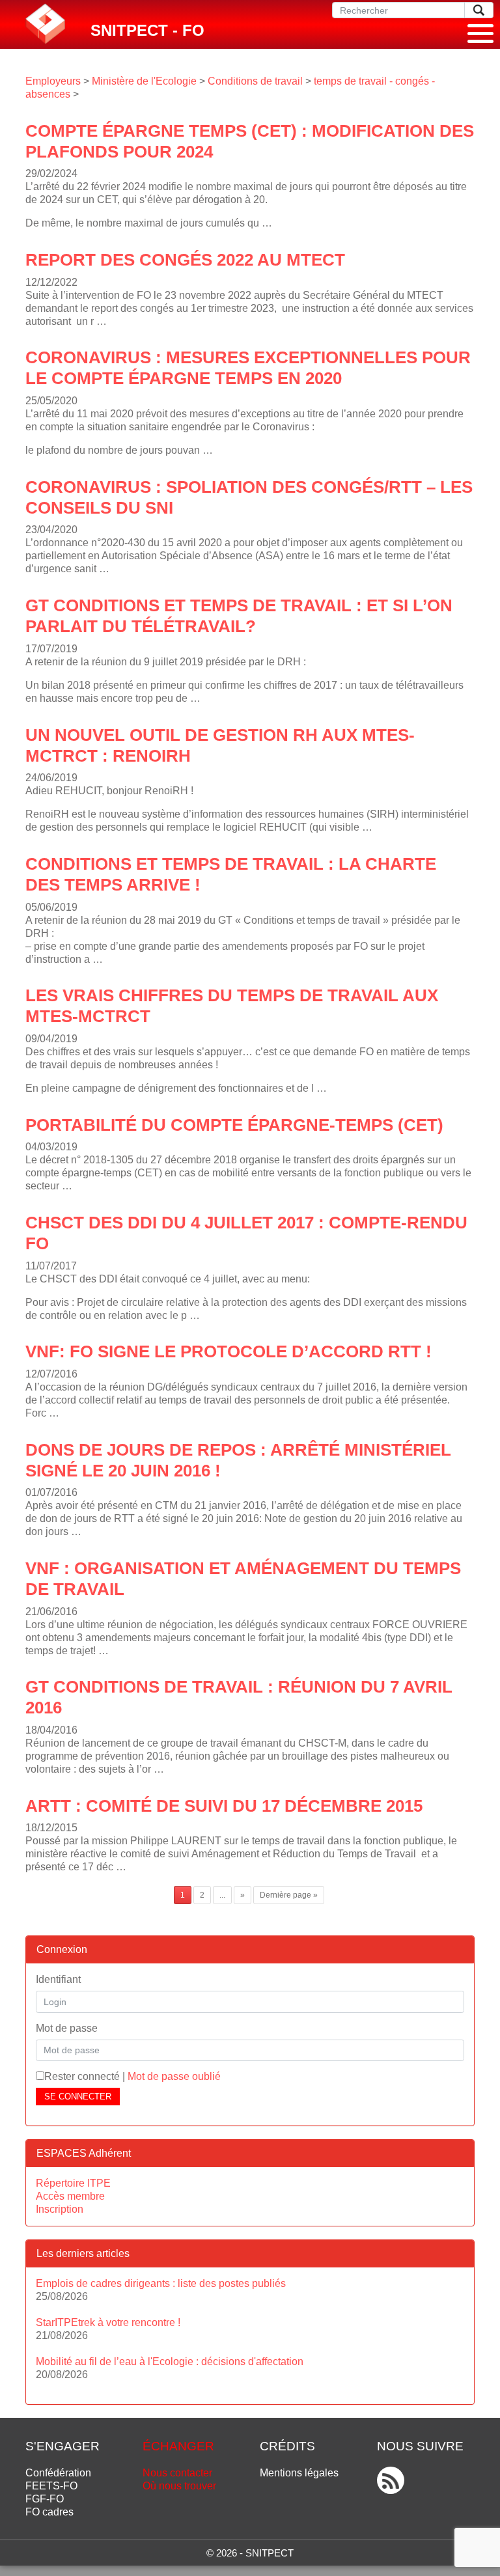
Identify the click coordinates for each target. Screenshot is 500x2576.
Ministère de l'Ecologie (144, 81)
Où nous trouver (179, 2486)
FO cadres (49, 2512)
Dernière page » (289, 1895)
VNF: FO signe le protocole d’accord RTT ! (229, 1351)
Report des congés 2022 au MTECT (185, 260)
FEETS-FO (51, 2486)
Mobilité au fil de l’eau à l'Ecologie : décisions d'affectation (170, 2361)
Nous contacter (177, 2473)
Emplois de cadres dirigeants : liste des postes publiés (161, 2283)
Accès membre (70, 2196)
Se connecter (78, 2097)
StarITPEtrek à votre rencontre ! (108, 2322)
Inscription (60, 2209)
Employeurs (53, 81)
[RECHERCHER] (479, 10)
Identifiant (58, 1979)
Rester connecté (82, 2076)
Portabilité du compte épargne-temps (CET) (234, 1125)
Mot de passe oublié (174, 2076)
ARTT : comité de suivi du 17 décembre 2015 (224, 1806)
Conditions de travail (255, 81)
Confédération (58, 2473)
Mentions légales (299, 2473)
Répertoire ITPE (73, 2183)
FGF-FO (45, 2499)
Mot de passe (67, 2028)
